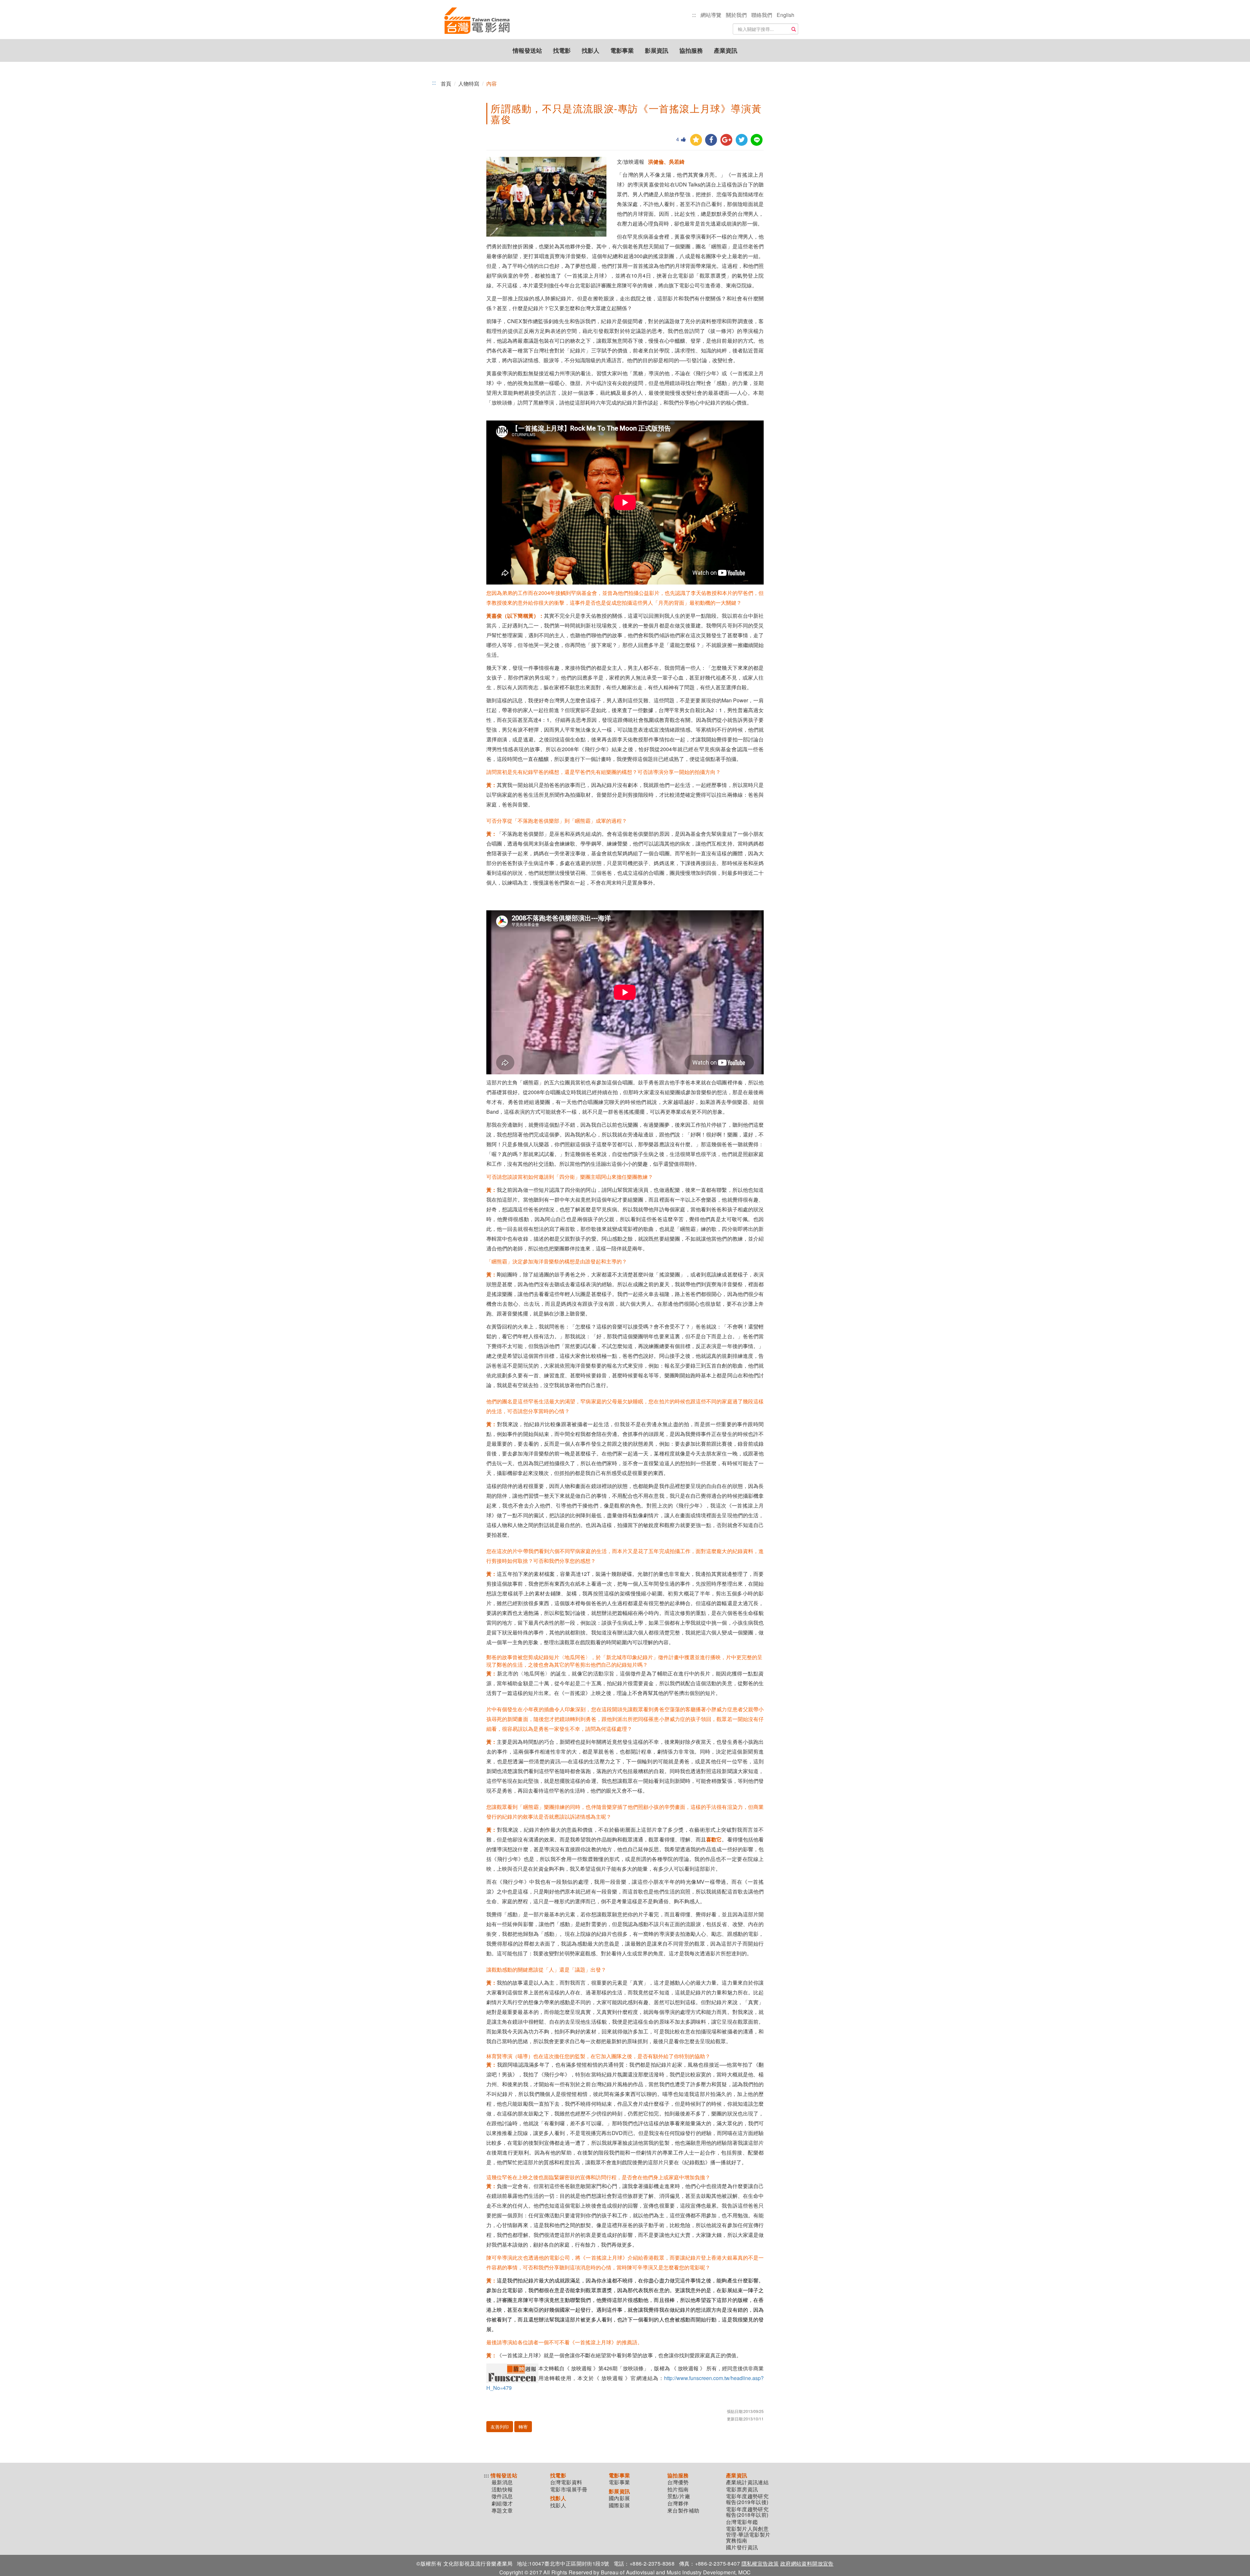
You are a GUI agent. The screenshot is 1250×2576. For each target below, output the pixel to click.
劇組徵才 (502, 2503)
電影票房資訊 (742, 2489)
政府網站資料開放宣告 (807, 2563)
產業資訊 (726, 50)
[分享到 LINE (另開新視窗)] (757, 140)
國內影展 (619, 2498)
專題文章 (502, 2511)
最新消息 (502, 2482)
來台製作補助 (683, 2511)
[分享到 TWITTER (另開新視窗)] (742, 140)
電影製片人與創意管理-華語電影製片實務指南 (748, 2535)
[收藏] (696, 140)
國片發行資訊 (742, 2547)
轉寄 (523, 2427)
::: (694, 15)
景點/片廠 (679, 2496)
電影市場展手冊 (569, 2489)
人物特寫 (469, 83)
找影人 (590, 50)
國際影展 (619, 2505)
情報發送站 (527, 50)
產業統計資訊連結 (747, 2482)
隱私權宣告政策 (760, 2563)
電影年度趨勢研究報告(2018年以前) (747, 2512)
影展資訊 (657, 50)
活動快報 (502, 2489)
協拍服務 (691, 50)
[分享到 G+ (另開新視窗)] (726, 140)
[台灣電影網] (477, 21)
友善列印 (500, 2427)
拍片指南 (678, 2489)
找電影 (562, 50)
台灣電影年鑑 (742, 2522)
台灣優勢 (678, 2482)
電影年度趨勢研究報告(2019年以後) (747, 2499)
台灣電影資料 (566, 2482)
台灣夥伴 (678, 2503)
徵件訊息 (502, 2496)
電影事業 (622, 50)
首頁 (446, 83)
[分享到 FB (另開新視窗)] (711, 140)
